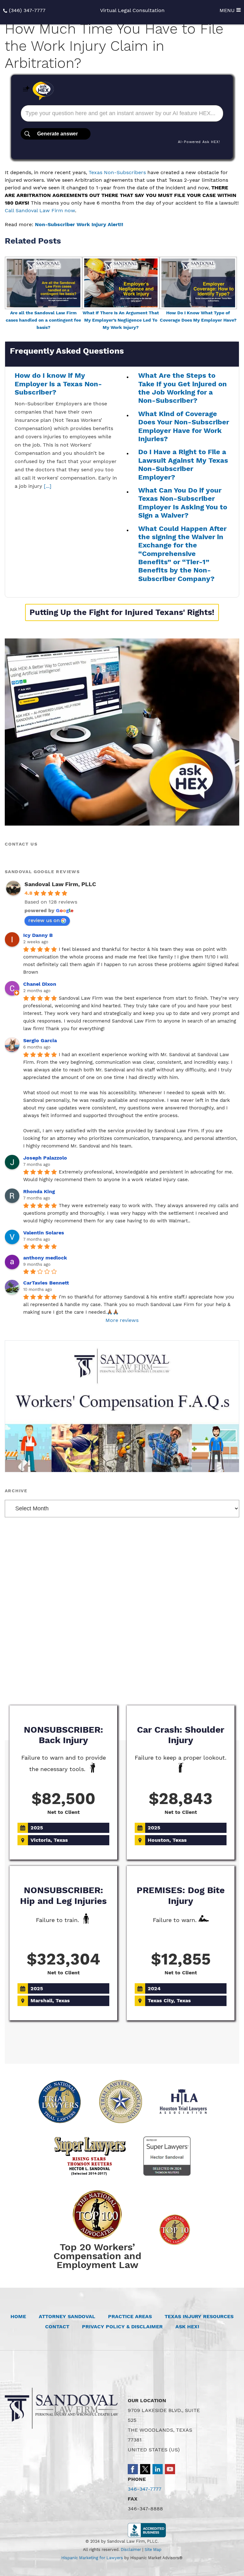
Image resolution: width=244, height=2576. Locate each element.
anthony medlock (45, 1258)
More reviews (122, 1320)
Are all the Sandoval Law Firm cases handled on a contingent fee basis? (43, 320)
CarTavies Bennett (46, 1283)
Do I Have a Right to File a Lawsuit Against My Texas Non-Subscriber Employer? (183, 464)
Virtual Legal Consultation (132, 10)
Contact (57, 2327)
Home (18, 2316)
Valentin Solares (44, 1233)
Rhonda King (39, 1191)
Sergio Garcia (40, 1040)
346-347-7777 (145, 2489)
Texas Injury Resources (199, 2316)
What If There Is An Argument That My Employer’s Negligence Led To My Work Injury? (121, 320)
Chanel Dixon (40, 984)
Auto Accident (77, 1652)
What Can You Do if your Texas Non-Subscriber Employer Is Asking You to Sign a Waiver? (183, 503)
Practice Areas (130, 2316)
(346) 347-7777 (27, 10)
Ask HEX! (187, 2327)
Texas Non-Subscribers (117, 172)
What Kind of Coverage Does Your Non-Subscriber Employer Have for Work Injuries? (184, 426)
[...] (48, 486)
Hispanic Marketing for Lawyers (92, 2558)
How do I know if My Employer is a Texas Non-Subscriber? (58, 384)
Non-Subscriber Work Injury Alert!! (79, 224)
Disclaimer (131, 2550)
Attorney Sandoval (67, 2316)
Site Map (153, 2550)
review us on (44, 920)
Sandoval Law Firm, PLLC (60, 884)
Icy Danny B (38, 935)
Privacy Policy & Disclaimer (122, 2327)
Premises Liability (122, 1672)
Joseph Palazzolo (45, 1158)
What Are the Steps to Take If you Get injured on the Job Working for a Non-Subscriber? (183, 388)
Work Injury (167, 1652)
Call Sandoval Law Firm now (40, 210)
